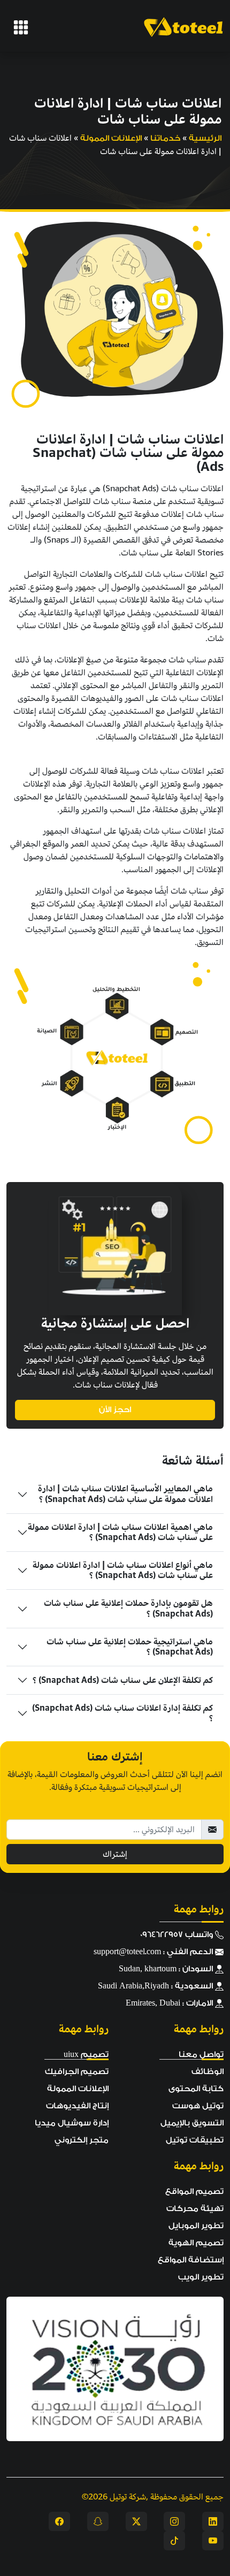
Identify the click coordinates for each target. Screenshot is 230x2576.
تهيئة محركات (195, 2209)
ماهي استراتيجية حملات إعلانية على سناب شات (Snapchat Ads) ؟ (130, 1647)
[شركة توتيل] (21, 27)
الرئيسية (205, 138)
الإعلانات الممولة (111, 138)
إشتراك (115, 1854)
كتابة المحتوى (196, 2089)
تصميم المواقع (194, 2192)
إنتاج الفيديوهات (77, 2106)
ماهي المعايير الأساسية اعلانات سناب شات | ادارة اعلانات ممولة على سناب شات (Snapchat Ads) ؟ (125, 1494)
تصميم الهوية (196, 2243)
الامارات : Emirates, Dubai (170, 2003)
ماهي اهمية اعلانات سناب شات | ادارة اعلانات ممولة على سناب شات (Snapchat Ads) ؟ (120, 1532)
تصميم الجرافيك (77, 2072)
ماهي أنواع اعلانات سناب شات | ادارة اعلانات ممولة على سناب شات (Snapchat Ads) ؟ (123, 1570)
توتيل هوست (198, 2106)
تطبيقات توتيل (195, 2140)
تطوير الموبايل (196, 2226)
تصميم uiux (86, 2055)
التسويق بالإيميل (192, 2123)
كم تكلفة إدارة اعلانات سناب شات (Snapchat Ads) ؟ (122, 1713)
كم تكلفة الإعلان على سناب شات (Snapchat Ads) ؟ (123, 1680)
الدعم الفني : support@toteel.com (154, 1952)
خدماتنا (165, 138)
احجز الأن (115, 1410)
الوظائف (208, 2072)
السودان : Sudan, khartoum (167, 1969)
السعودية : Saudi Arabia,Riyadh (156, 1986)
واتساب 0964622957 (178, 1935)
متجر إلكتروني (82, 2140)
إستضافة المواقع (191, 2260)
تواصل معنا (201, 2055)
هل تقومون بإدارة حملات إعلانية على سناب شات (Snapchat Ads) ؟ (128, 1608)
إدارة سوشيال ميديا (72, 2123)
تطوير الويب (201, 2277)
